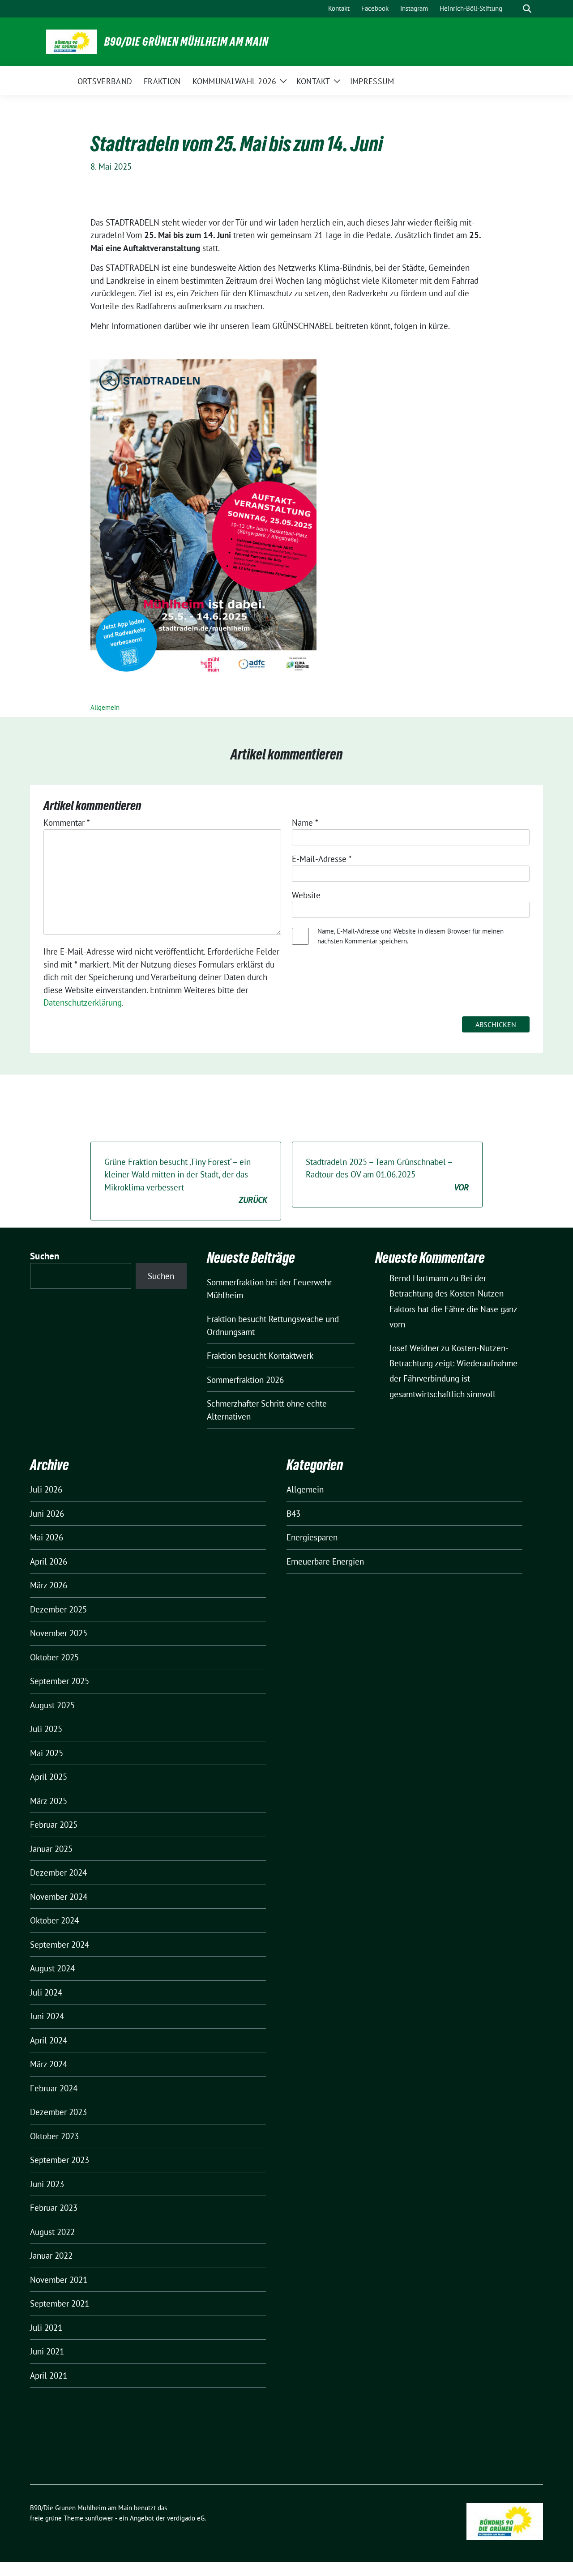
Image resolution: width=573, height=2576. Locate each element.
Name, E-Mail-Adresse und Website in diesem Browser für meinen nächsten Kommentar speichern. (411, 936)
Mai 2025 (47, 1753)
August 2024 (52, 1968)
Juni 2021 (47, 2351)
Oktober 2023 (54, 2136)
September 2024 (60, 1945)
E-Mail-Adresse (322, 859)
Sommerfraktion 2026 (245, 1380)
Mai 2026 (47, 1537)
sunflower (99, 2518)
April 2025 (49, 1777)
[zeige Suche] (527, 9)
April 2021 (49, 2376)
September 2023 (60, 2160)
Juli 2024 (46, 1992)
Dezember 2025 (58, 1609)
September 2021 (60, 2303)
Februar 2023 (54, 2208)
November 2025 (59, 1633)
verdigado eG (186, 2518)
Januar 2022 (51, 2256)
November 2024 (59, 1897)
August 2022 (52, 2232)
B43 (293, 1514)
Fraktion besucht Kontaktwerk (260, 1356)
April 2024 (49, 2040)
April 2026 (49, 1561)
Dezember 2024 (58, 1872)
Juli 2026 (46, 1489)
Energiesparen (312, 1537)
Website (306, 895)
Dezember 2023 (58, 2112)
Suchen (45, 1256)
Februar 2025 (54, 1825)
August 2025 (52, 1705)
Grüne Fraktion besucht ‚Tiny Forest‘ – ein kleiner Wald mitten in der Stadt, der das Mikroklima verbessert (186, 1181)
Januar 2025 (51, 1849)
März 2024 (49, 2064)
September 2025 (60, 1681)
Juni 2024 (47, 2016)
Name (305, 823)
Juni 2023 (47, 2184)
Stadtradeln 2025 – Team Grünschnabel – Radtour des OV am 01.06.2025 (387, 1175)
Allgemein (105, 707)
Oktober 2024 (54, 1920)
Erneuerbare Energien (325, 1561)
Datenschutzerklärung (83, 1002)
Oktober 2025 (54, 1657)
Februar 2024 (54, 2088)
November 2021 (59, 2280)
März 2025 (49, 1801)
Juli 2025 (46, 1729)
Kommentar (67, 823)
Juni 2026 (47, 1514)
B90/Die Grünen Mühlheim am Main (186, 42)
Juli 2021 (46, 2328)
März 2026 (49, 1585)
